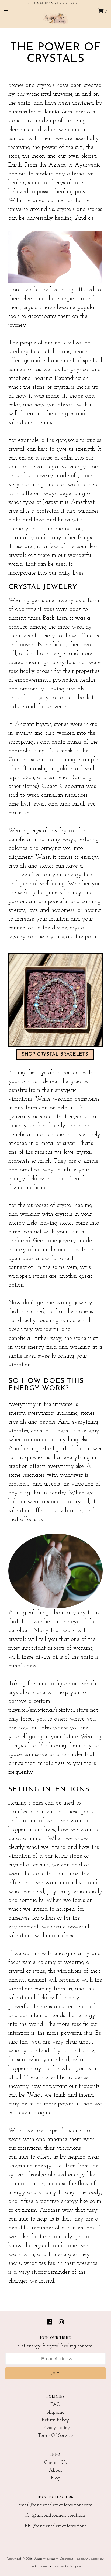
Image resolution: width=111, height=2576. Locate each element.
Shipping (55, 2413)
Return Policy (55, 2420)
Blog (55, 2478)
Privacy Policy (55, 2428)
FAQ (55, 2405)
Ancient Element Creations (53, 2559)
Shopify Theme (88, 2559)
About (55, 2471)
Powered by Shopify (67, 2566)
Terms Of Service (55, 2436)
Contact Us (55, 2463)
